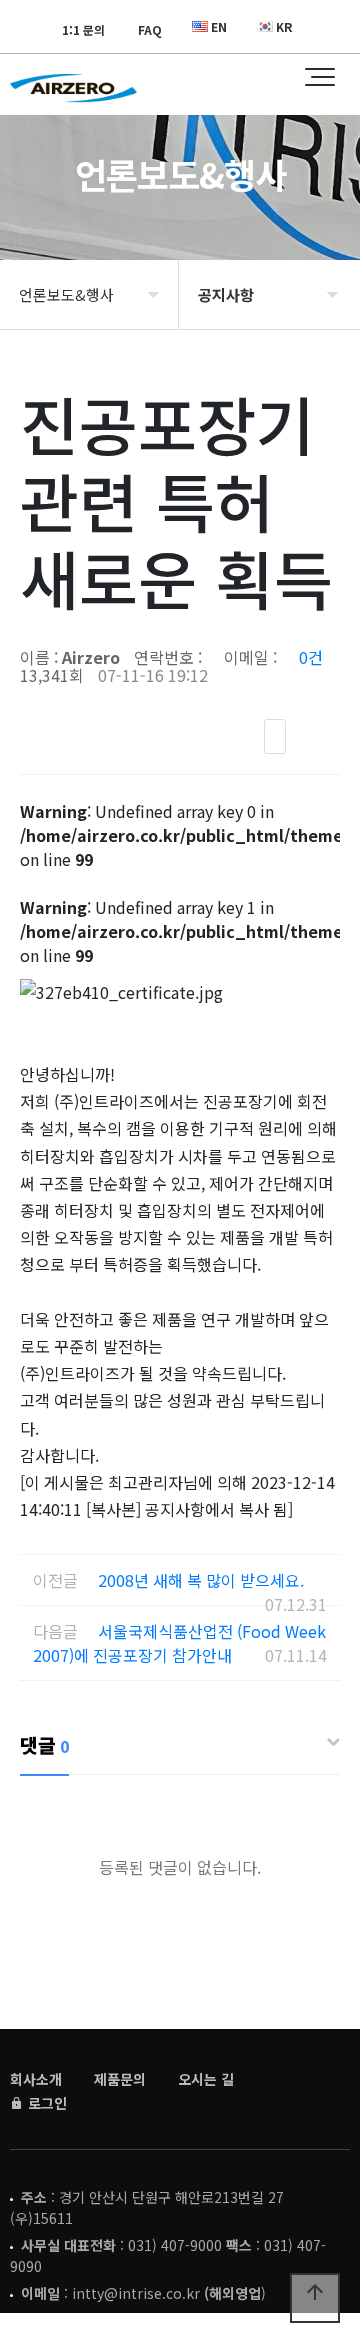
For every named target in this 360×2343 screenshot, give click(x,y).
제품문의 (120, 2079)
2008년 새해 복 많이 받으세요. (201, 1580)
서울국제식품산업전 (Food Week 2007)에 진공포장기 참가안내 (179, 1643)
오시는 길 (206, 2079)
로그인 (45, 2103)
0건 (311, 657)
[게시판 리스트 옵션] (320, 736)
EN (219, 26)
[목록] (275, 736)
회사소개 (36, 2079)
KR (284, 26)
